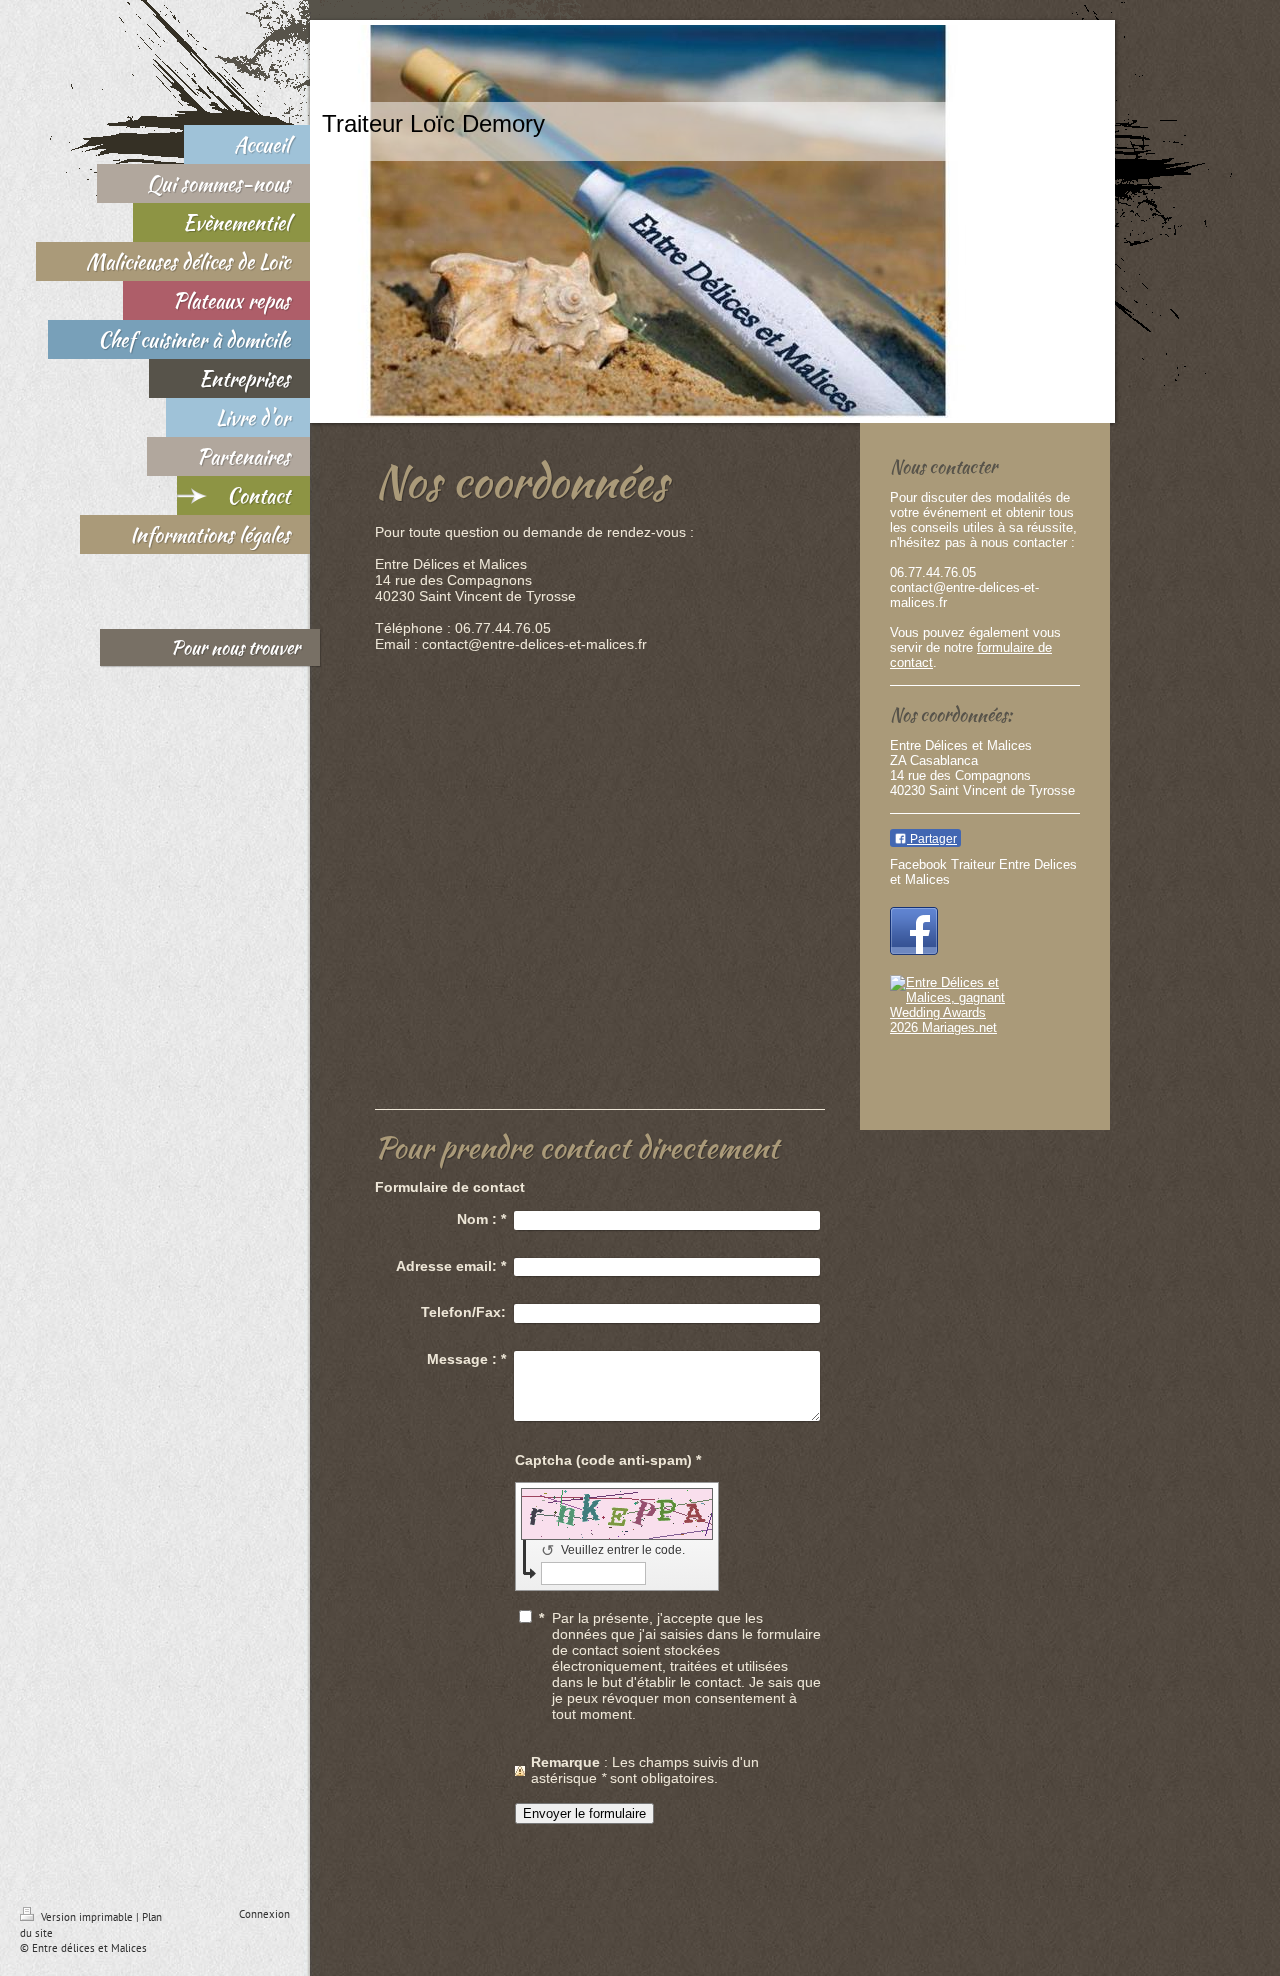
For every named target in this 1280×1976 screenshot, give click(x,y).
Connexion (264, 1914)
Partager (932, 839)
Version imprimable (87, 1917)
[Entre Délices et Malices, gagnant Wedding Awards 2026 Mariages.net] (985, 1037)
